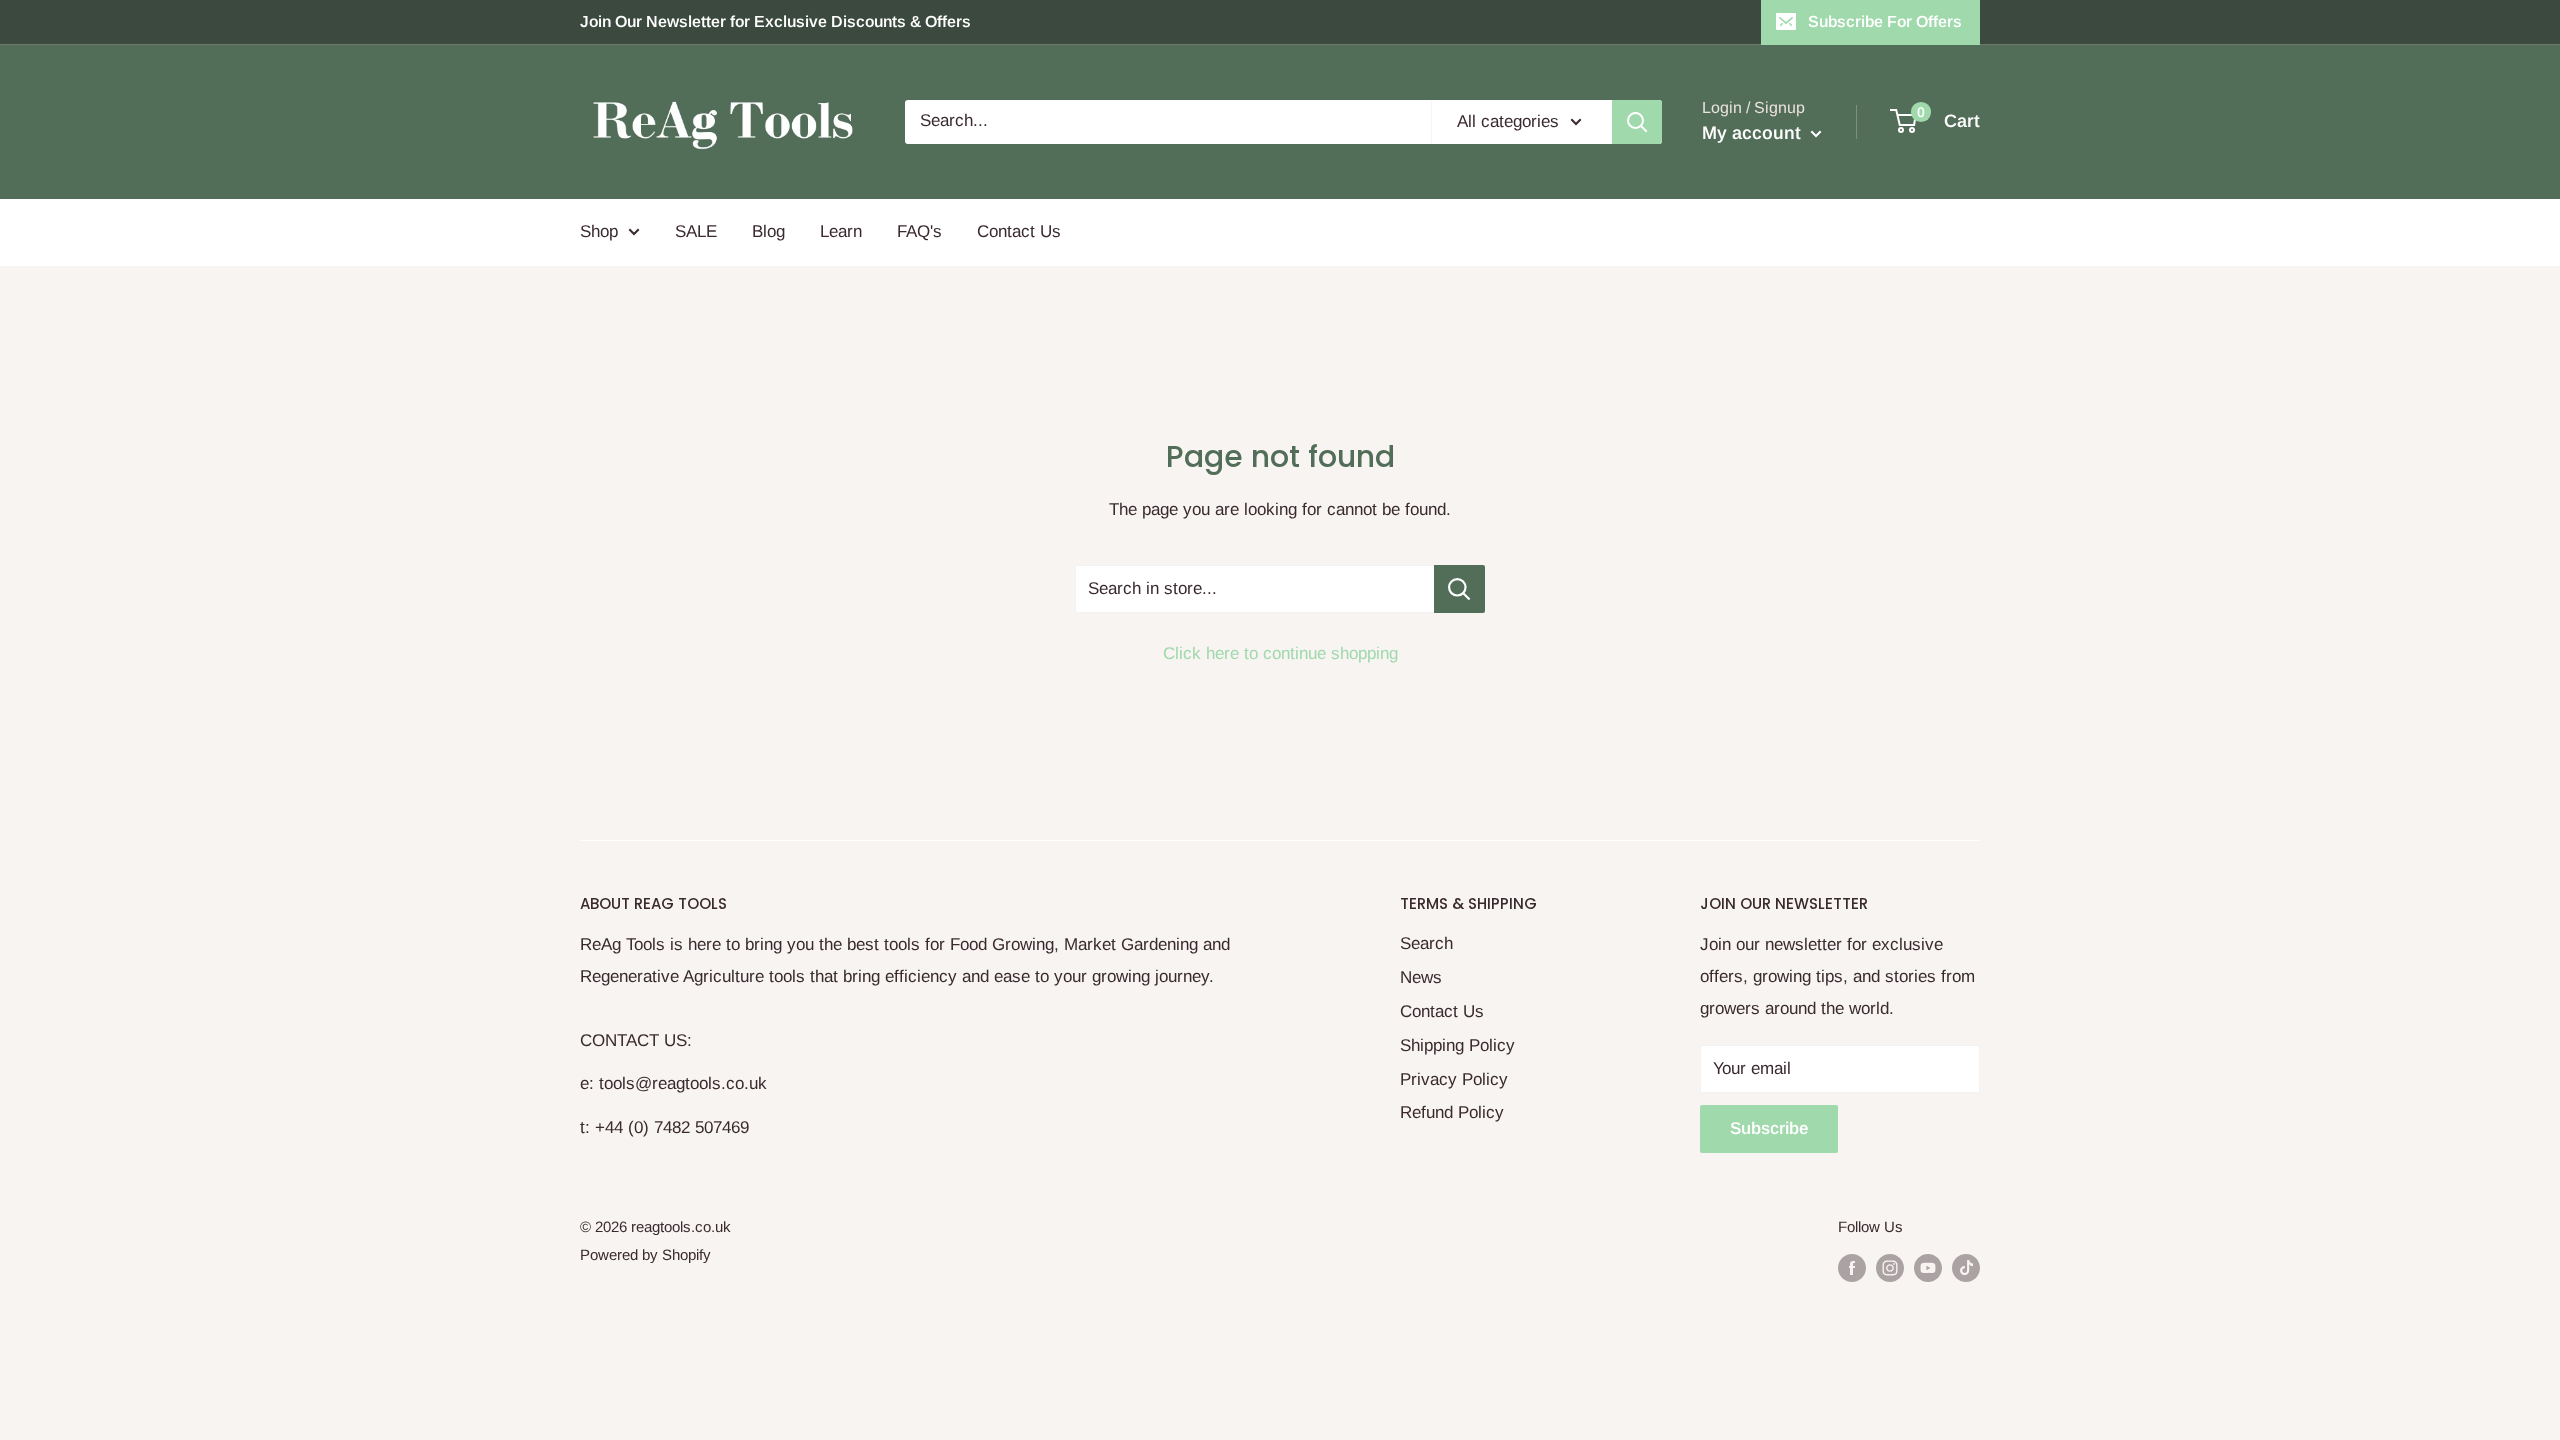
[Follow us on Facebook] (1852, 1267)
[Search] (1637, 122)
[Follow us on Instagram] (1890, 1267)
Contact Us (1019, 231)
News (1421, 977)
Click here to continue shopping (1280, 653)
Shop (599, 231)
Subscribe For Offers (1885, 21)
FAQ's (919, 231)
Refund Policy (1452, 1112)
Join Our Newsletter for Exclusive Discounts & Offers (775, 21)
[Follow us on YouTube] (1928, 1267)
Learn (841, 231)
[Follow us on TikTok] (1966, 1267)
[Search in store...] (1459, 589)
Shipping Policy (1457, 1045)
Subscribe (1769, 1128)
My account (1754, 133)
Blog (768, 231)
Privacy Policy (1454, 1079)
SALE (696, 231)
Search (1426, 943)
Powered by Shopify (645, 1254)
